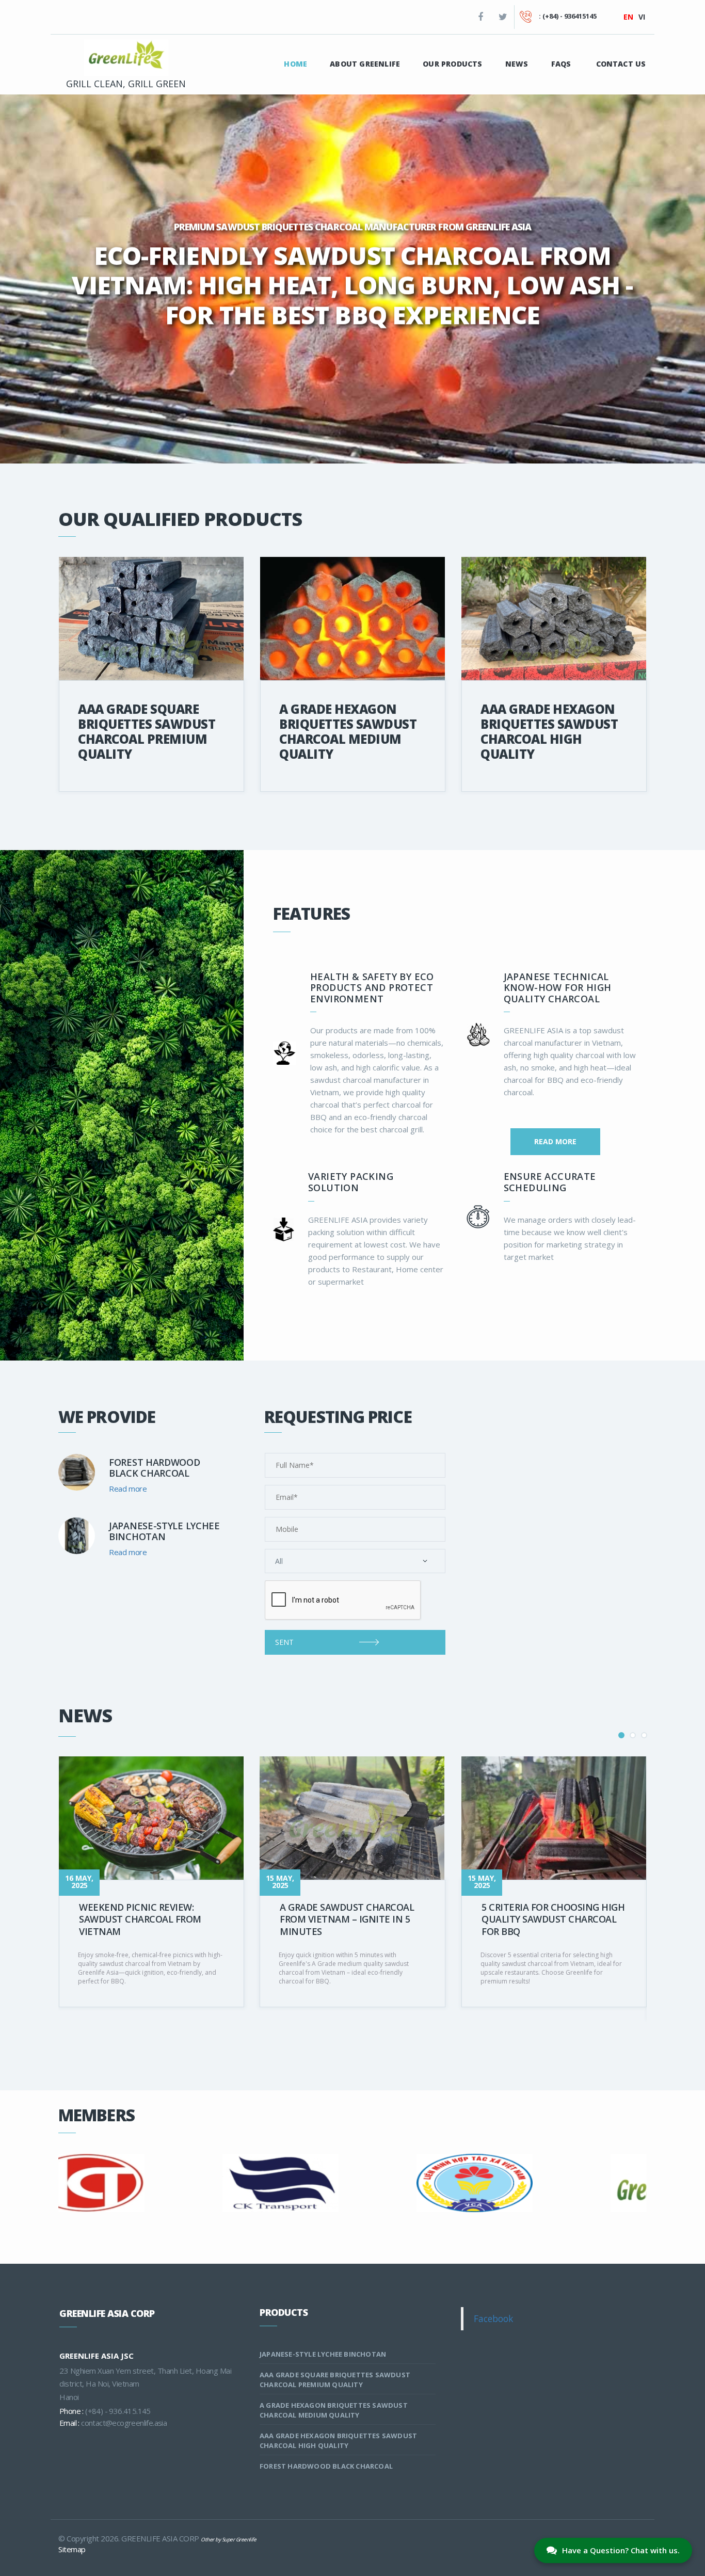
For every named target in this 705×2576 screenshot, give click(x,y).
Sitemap (72, 2549)
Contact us (621, 64)
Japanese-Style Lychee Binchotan (323, 2354)
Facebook (493, 2318)
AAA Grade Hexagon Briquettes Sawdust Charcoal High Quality (549, 731)
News (517, 64)
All (279, 1561)
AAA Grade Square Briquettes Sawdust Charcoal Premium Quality (147, 731)
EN (628, 17)
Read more (555, 1141)
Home (295, 64)
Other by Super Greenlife (228, 2539)
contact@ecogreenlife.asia (124, 2423)
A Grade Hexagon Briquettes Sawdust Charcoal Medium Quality (348, 731)
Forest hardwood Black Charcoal (326, 2466)
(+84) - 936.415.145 (118, 2411)
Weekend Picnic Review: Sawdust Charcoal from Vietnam (140, 1919)
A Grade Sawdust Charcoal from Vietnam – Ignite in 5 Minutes (347, 1919)
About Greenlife (365, 64)
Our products (452, 64)
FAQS (561, 64)
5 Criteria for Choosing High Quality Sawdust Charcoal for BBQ (553, 1919)
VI (642, 17)
